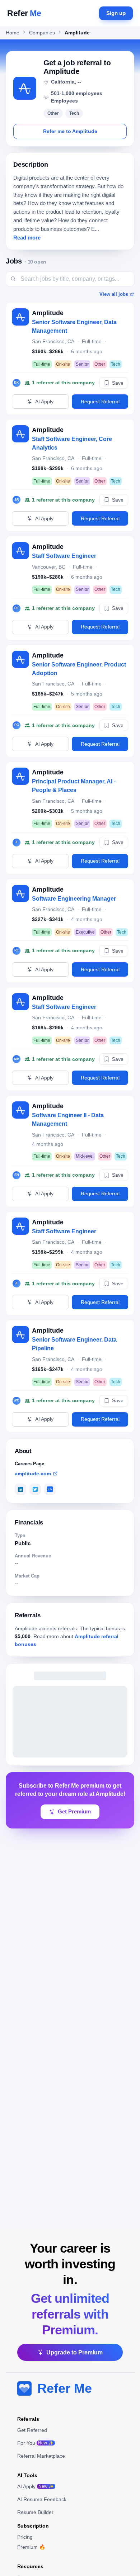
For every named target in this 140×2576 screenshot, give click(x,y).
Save (118, 383)
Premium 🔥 (31, 2547)
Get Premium (74, 1812)
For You (35, 2443)
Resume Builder (35, 2512)
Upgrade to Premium (74, 2352)
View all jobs (114, 294)
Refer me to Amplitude (70, 131)
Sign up (116, 13)
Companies (42, 33)
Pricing (25, 2537)
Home (13, 33)
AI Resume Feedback (42, 2499)
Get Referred (32, 2430)
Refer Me (65, 2388)
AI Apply (44, 402)
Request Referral (100, 402)
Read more (27, 238)
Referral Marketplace (41, 2456)
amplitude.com (33, 1474)
